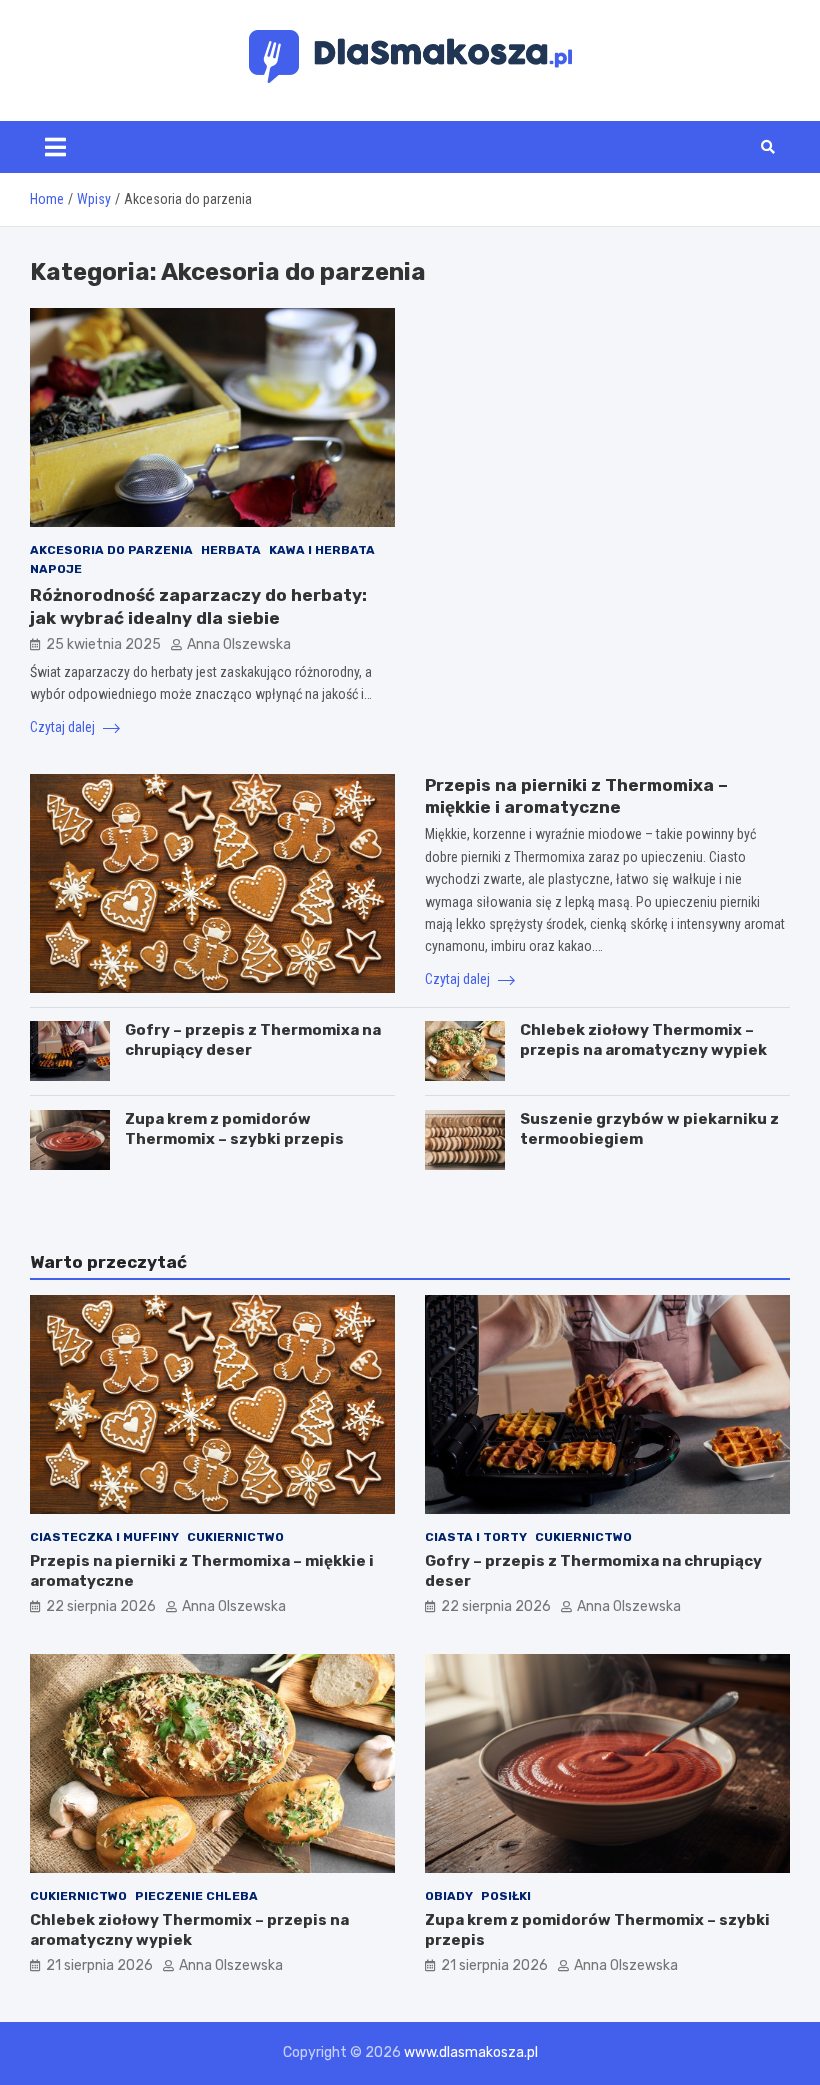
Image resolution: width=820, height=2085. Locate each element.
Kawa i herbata (322, 550)
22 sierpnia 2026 (101, 1606)
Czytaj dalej (64, 727)
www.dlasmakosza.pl (471, 2052)
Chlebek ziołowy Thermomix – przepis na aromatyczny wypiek (643, 1040)
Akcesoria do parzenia (111, 550)
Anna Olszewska (239, 644)
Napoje (56, 569)
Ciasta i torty (476, 1537)
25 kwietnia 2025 (103, 644)
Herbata (231, 550)
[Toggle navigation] (55, 147)
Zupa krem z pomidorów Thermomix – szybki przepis (234, 1129)
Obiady (449, 1896)
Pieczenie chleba (196, 1896)
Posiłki (506, 1896)
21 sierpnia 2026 (99, 1965)
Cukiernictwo (235, 1537)
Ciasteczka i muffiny (104, 1537)
